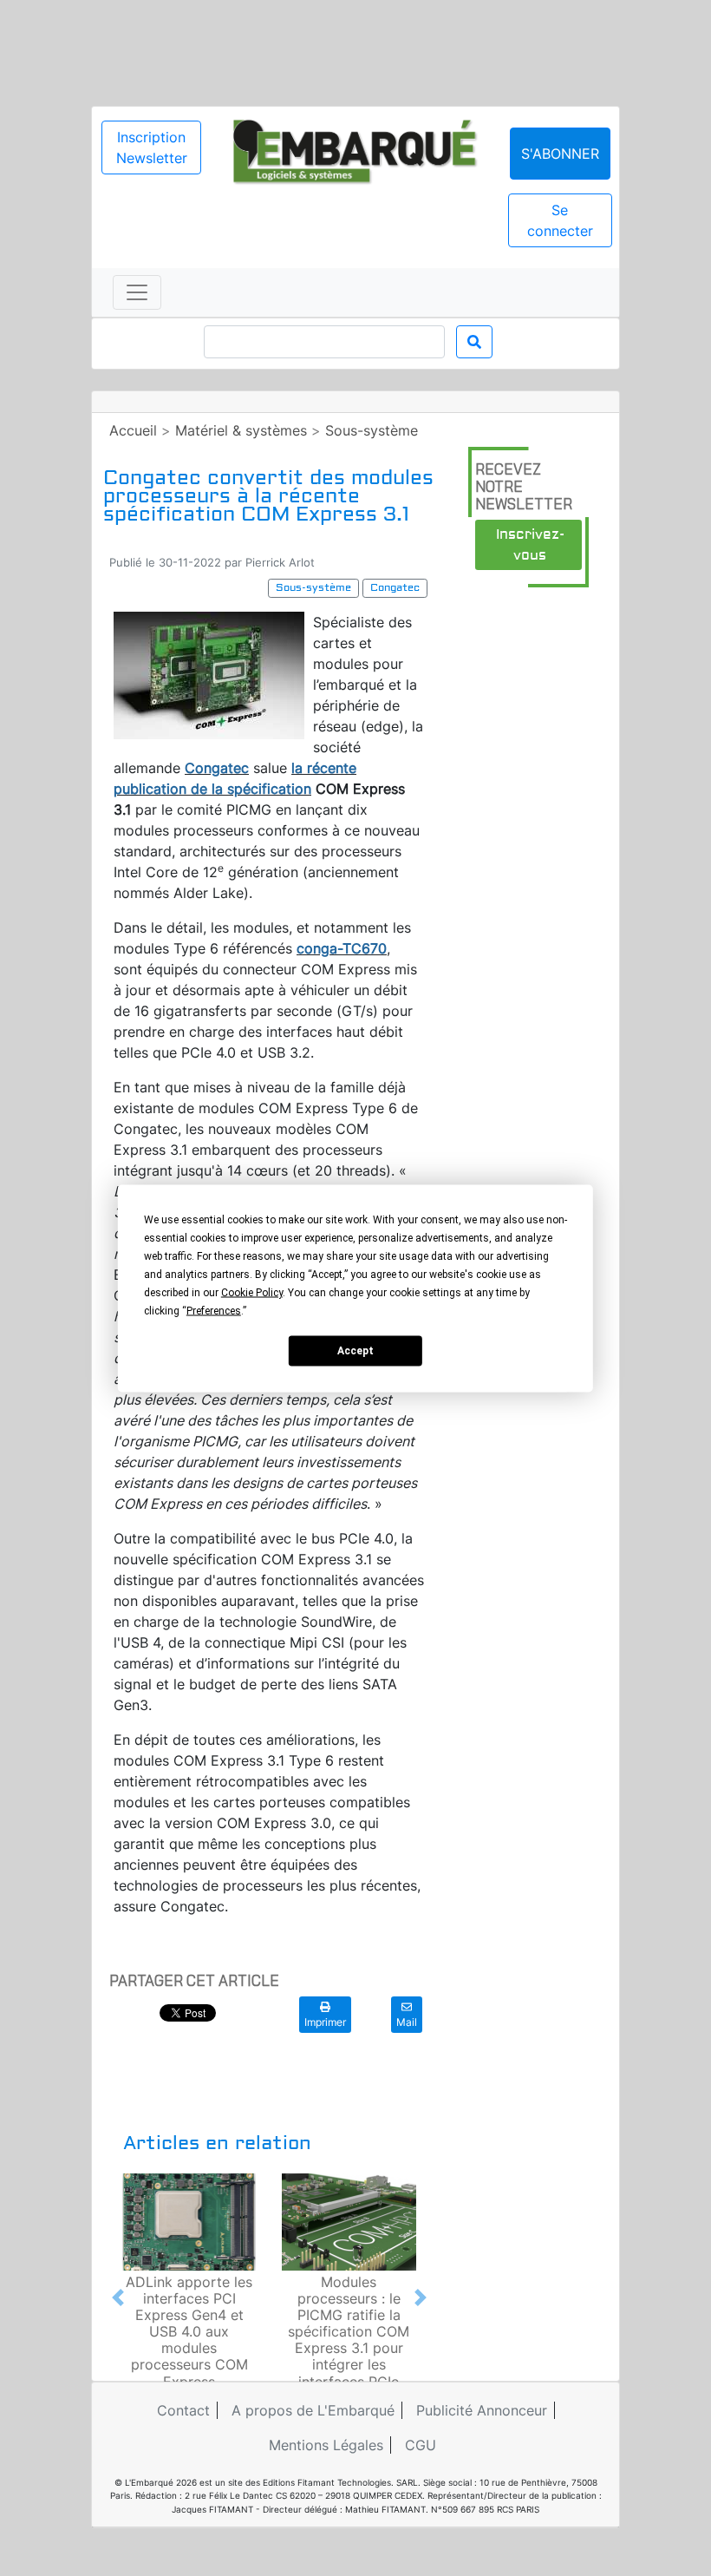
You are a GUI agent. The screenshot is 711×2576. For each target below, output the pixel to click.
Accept (355, 1351)
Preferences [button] (214, 1310)
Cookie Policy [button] (252, 1292)
